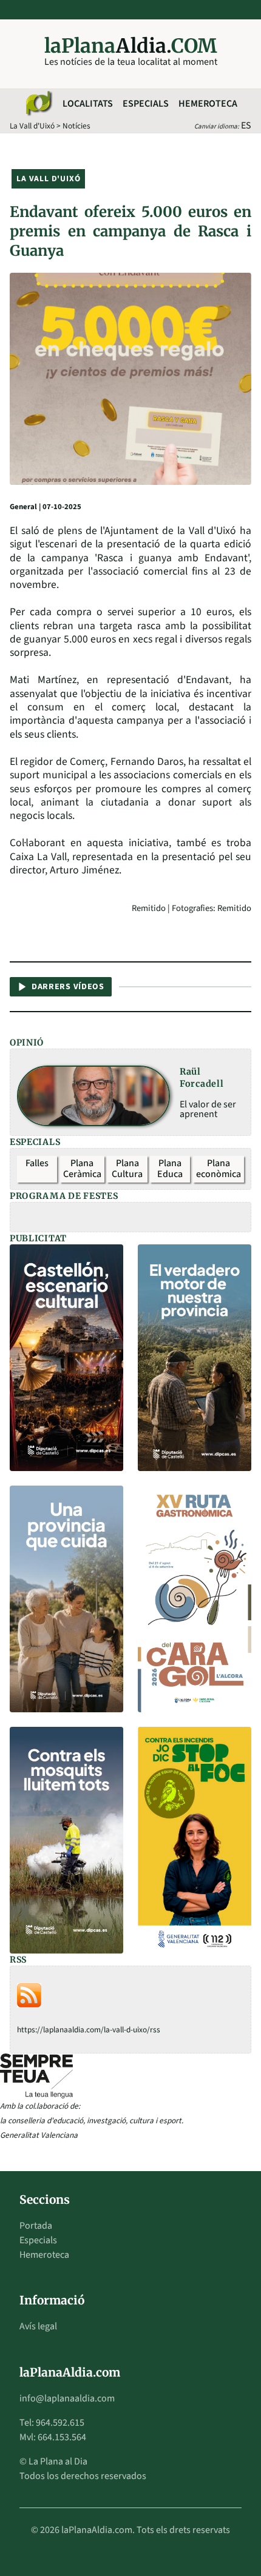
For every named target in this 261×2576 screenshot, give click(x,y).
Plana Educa (170, 1169)
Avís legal (38, 2326)
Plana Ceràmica (82, 1169)
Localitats (88, 104)
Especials (146, 104)
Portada (36, 2226)
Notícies (76, 126)
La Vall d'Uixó (32, 126)
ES (246, 125)
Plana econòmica (219, 1169)
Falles (37, 1163)
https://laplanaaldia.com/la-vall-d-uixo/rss (89, 2030)
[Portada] (38, 104)
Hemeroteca (208, 104)
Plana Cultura (127, 1169)
